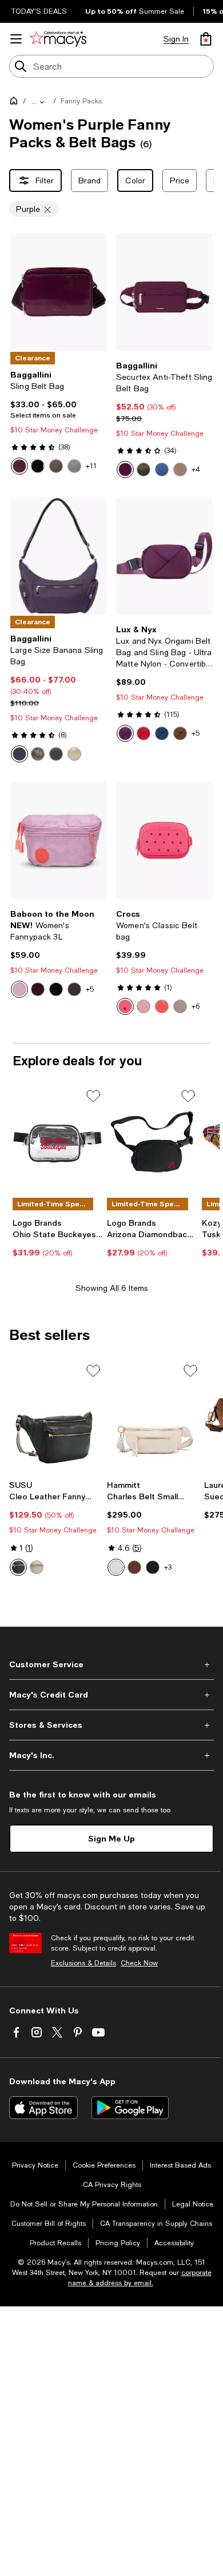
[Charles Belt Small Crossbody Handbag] (154, 1418)
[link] (59, 422)
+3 (168, 1567)
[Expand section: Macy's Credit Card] (111, 1695)
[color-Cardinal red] (144, 733)
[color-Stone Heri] (74, 466)
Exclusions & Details (83, 1963)
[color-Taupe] (180, 1006)
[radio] (19, 466)
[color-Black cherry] (38, 989)
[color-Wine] (125, 733)
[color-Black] (38, 466)
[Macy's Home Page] (58, 39)
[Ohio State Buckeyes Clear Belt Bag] (57, 1142)
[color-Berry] (125, 1006)
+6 (196, 1006)
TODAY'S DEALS (39, 11)
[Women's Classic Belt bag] (164, 840)
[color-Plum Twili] (19, 754)
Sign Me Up (111, 1838)
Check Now (139, 1963)
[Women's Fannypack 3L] (59, 840)
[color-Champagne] (74, 754)
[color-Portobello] (180, 470)
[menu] (16, 39)
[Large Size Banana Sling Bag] (59, 556)
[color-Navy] (162, 733)
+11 (91, 466)
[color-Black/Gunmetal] (153, 1567)
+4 (196, 470)
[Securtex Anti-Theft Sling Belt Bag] (164, 292)
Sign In (176, 39)
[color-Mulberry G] (19, 466)
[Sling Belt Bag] (59, 292)
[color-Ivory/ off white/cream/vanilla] (37, 1567)
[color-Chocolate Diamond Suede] (134, 1567)
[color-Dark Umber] (56, 466)
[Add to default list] (93, 1096)
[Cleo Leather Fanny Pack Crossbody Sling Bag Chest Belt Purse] (56, 1418)
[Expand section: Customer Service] (111, 1664)
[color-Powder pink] (144, 1006)
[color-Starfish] (162, 1006)
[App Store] (43, 2108)
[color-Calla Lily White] (116, 1567)
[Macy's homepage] (16, 103)
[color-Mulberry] (125, 470)
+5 (196, 733)
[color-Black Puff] (56, 754)
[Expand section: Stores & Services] (111, 1725)
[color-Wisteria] (19, 989)
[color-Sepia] (180, 733)
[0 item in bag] (206, 39)
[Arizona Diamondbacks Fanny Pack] (152, 1142)
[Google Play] (130, 2108)
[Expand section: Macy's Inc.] (111, 1755)
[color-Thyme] (144, 470)
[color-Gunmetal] (38, 754)
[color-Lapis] (162, 470)
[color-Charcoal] (74, 989)
